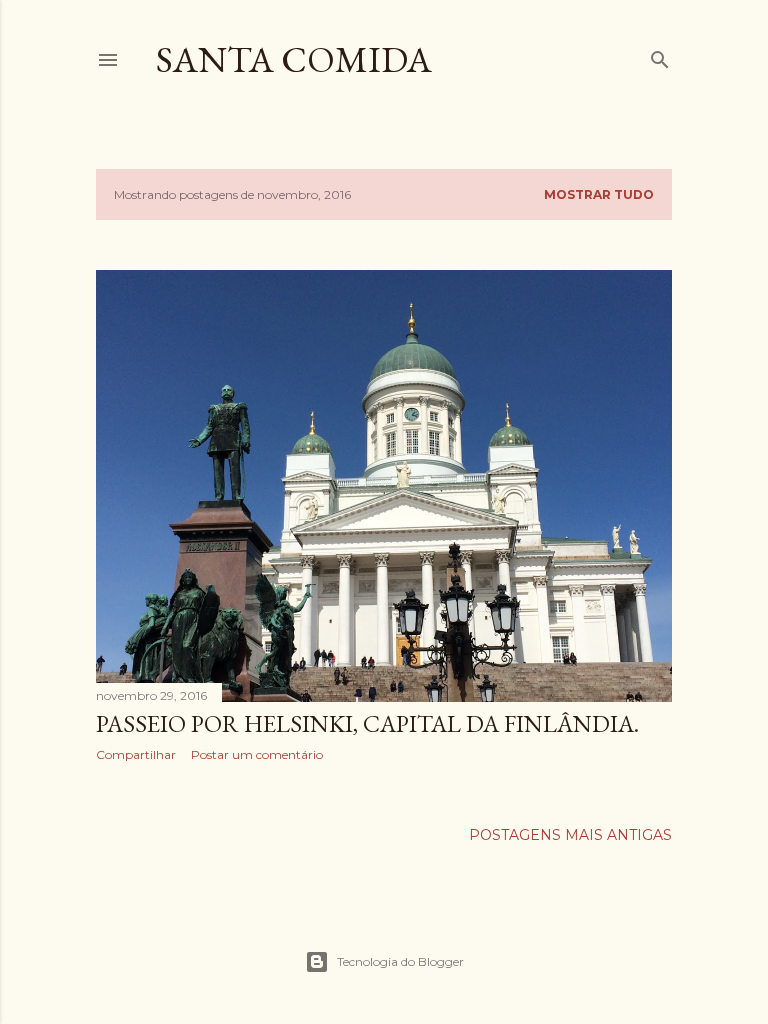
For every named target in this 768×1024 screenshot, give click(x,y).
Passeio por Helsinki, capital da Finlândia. (367, 723)
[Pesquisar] (660, 55)
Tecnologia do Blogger (400, 961)
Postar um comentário (257, 754)
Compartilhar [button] (136, 754)
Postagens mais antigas (570, 835)
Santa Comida (294, 59)
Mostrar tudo (599, 194)
